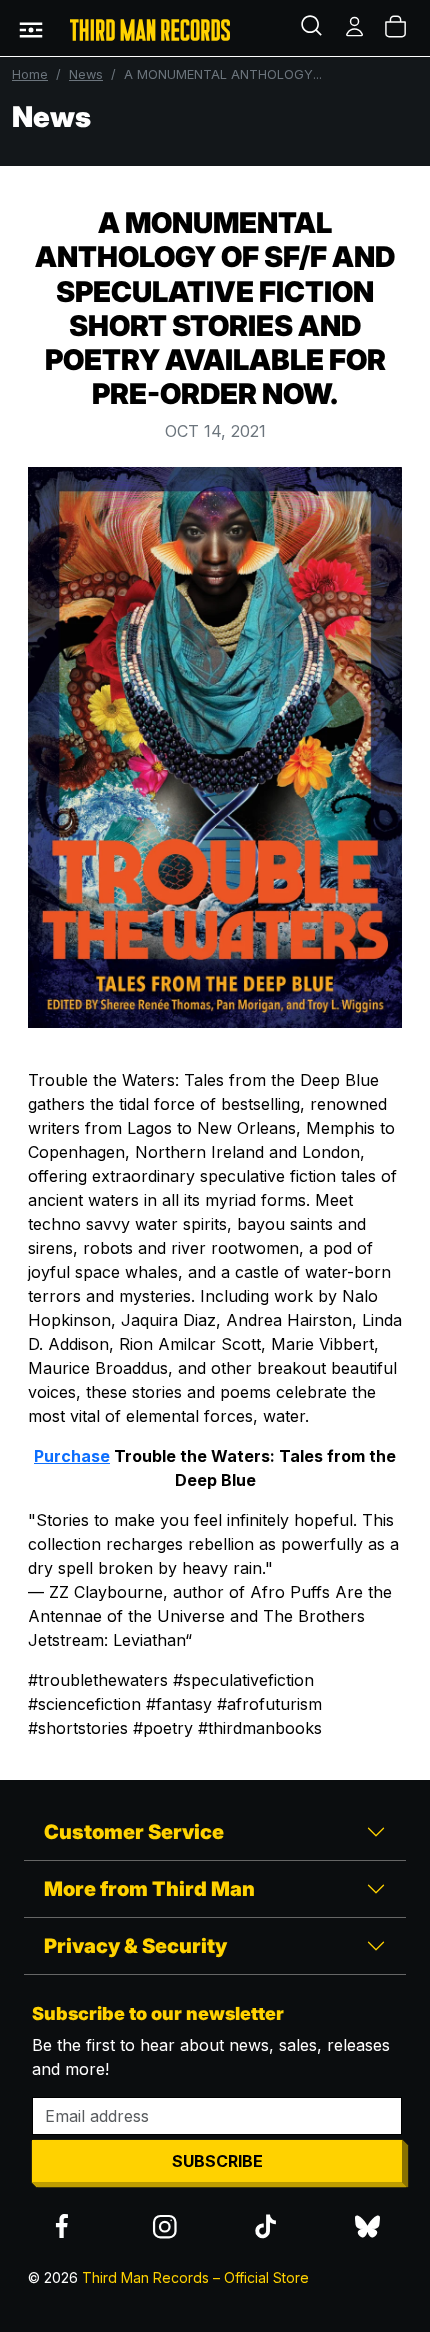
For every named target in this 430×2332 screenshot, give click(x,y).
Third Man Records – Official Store (195, 2277)
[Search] (314, 28)
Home (30, 74)
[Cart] (397, 28)
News (86, 74)
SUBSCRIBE (217, 2161)
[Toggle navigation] (31, 28)
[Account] (356, 28)
